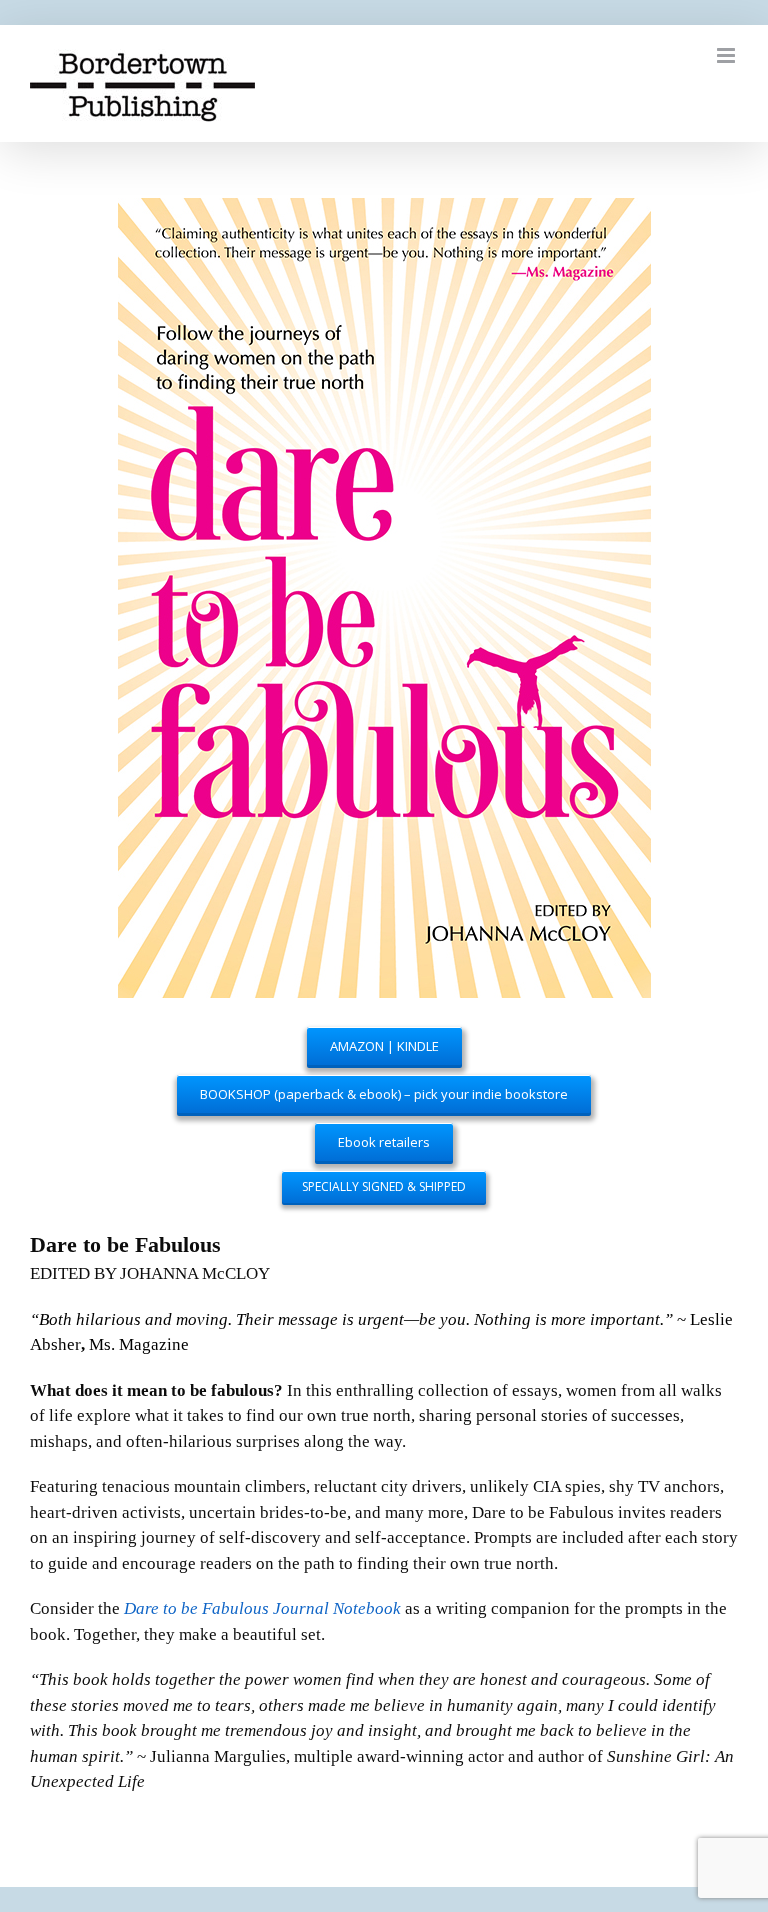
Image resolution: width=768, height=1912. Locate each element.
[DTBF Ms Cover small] (384, 210)
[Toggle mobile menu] (727, 55)
